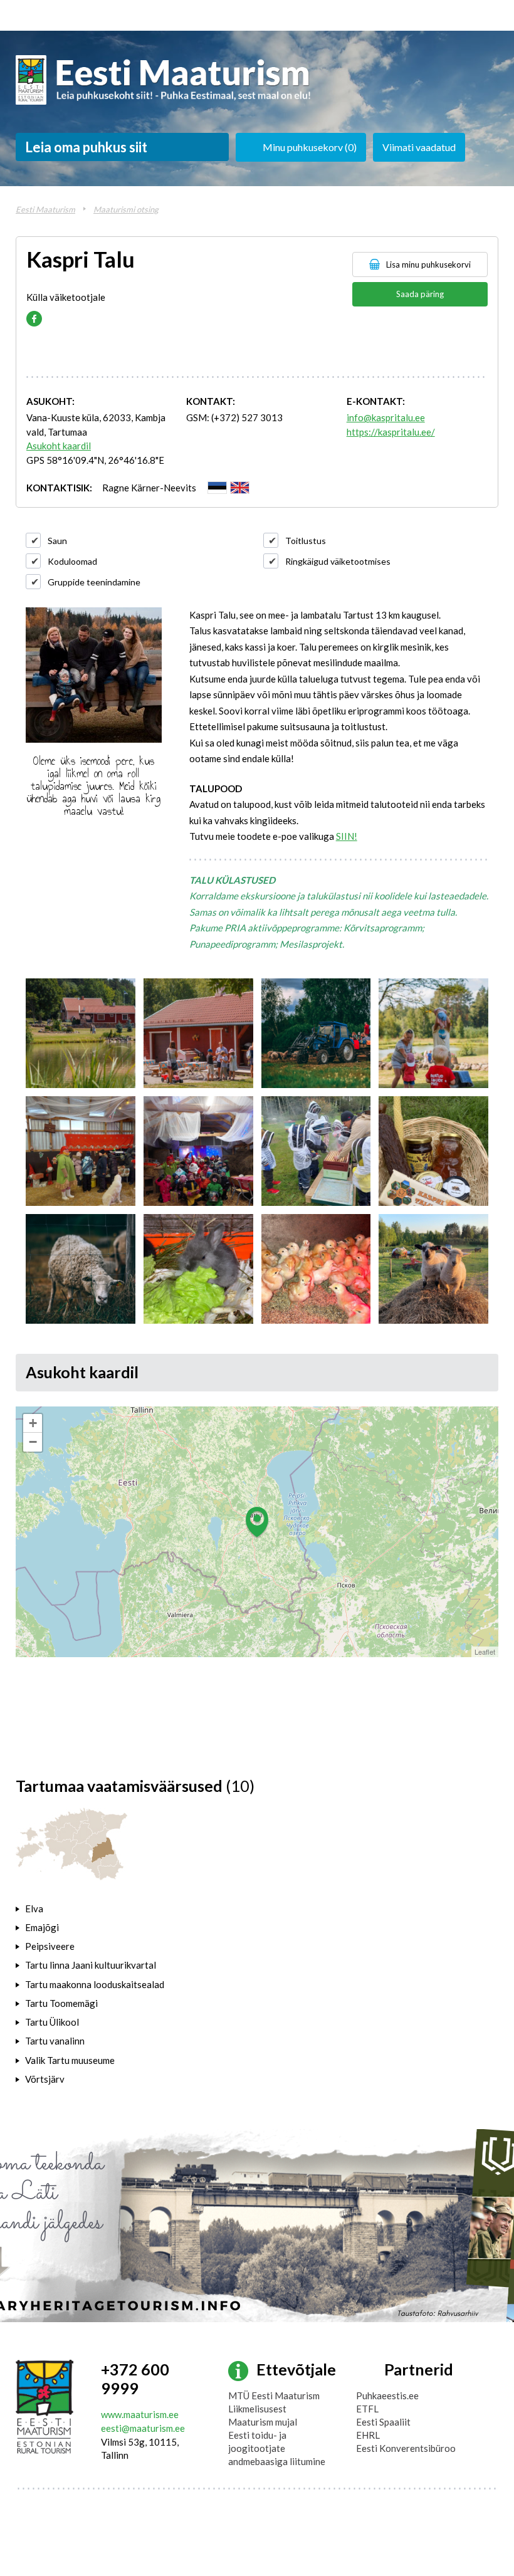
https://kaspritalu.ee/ (391, 432)
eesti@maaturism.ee (143, 2428)
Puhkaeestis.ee (387, 2395)
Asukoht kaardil (59, 446)
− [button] (33, 1442)
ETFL (367, 2409)
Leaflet (485, 1652)
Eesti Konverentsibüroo (406, 2448)
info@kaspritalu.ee (386, 417)
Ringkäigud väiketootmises (338, 561)
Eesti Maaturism (45, 209)
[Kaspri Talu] (81, 1033)
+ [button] (33, 1423)
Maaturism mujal (263, 2422)
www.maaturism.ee (140, 2414)
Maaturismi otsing (126, 209)
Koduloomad (72, 561)
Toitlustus (306, 541)
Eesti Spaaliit (383, 2422)
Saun (57, 541)
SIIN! (347, 836)
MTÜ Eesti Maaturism (274, 2395)
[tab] (98, 1908)
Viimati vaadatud (419, 147)
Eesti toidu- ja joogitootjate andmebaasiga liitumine (277, 2448)
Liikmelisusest (257, 2409)
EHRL (368, 2435)
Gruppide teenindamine (94, 582)
